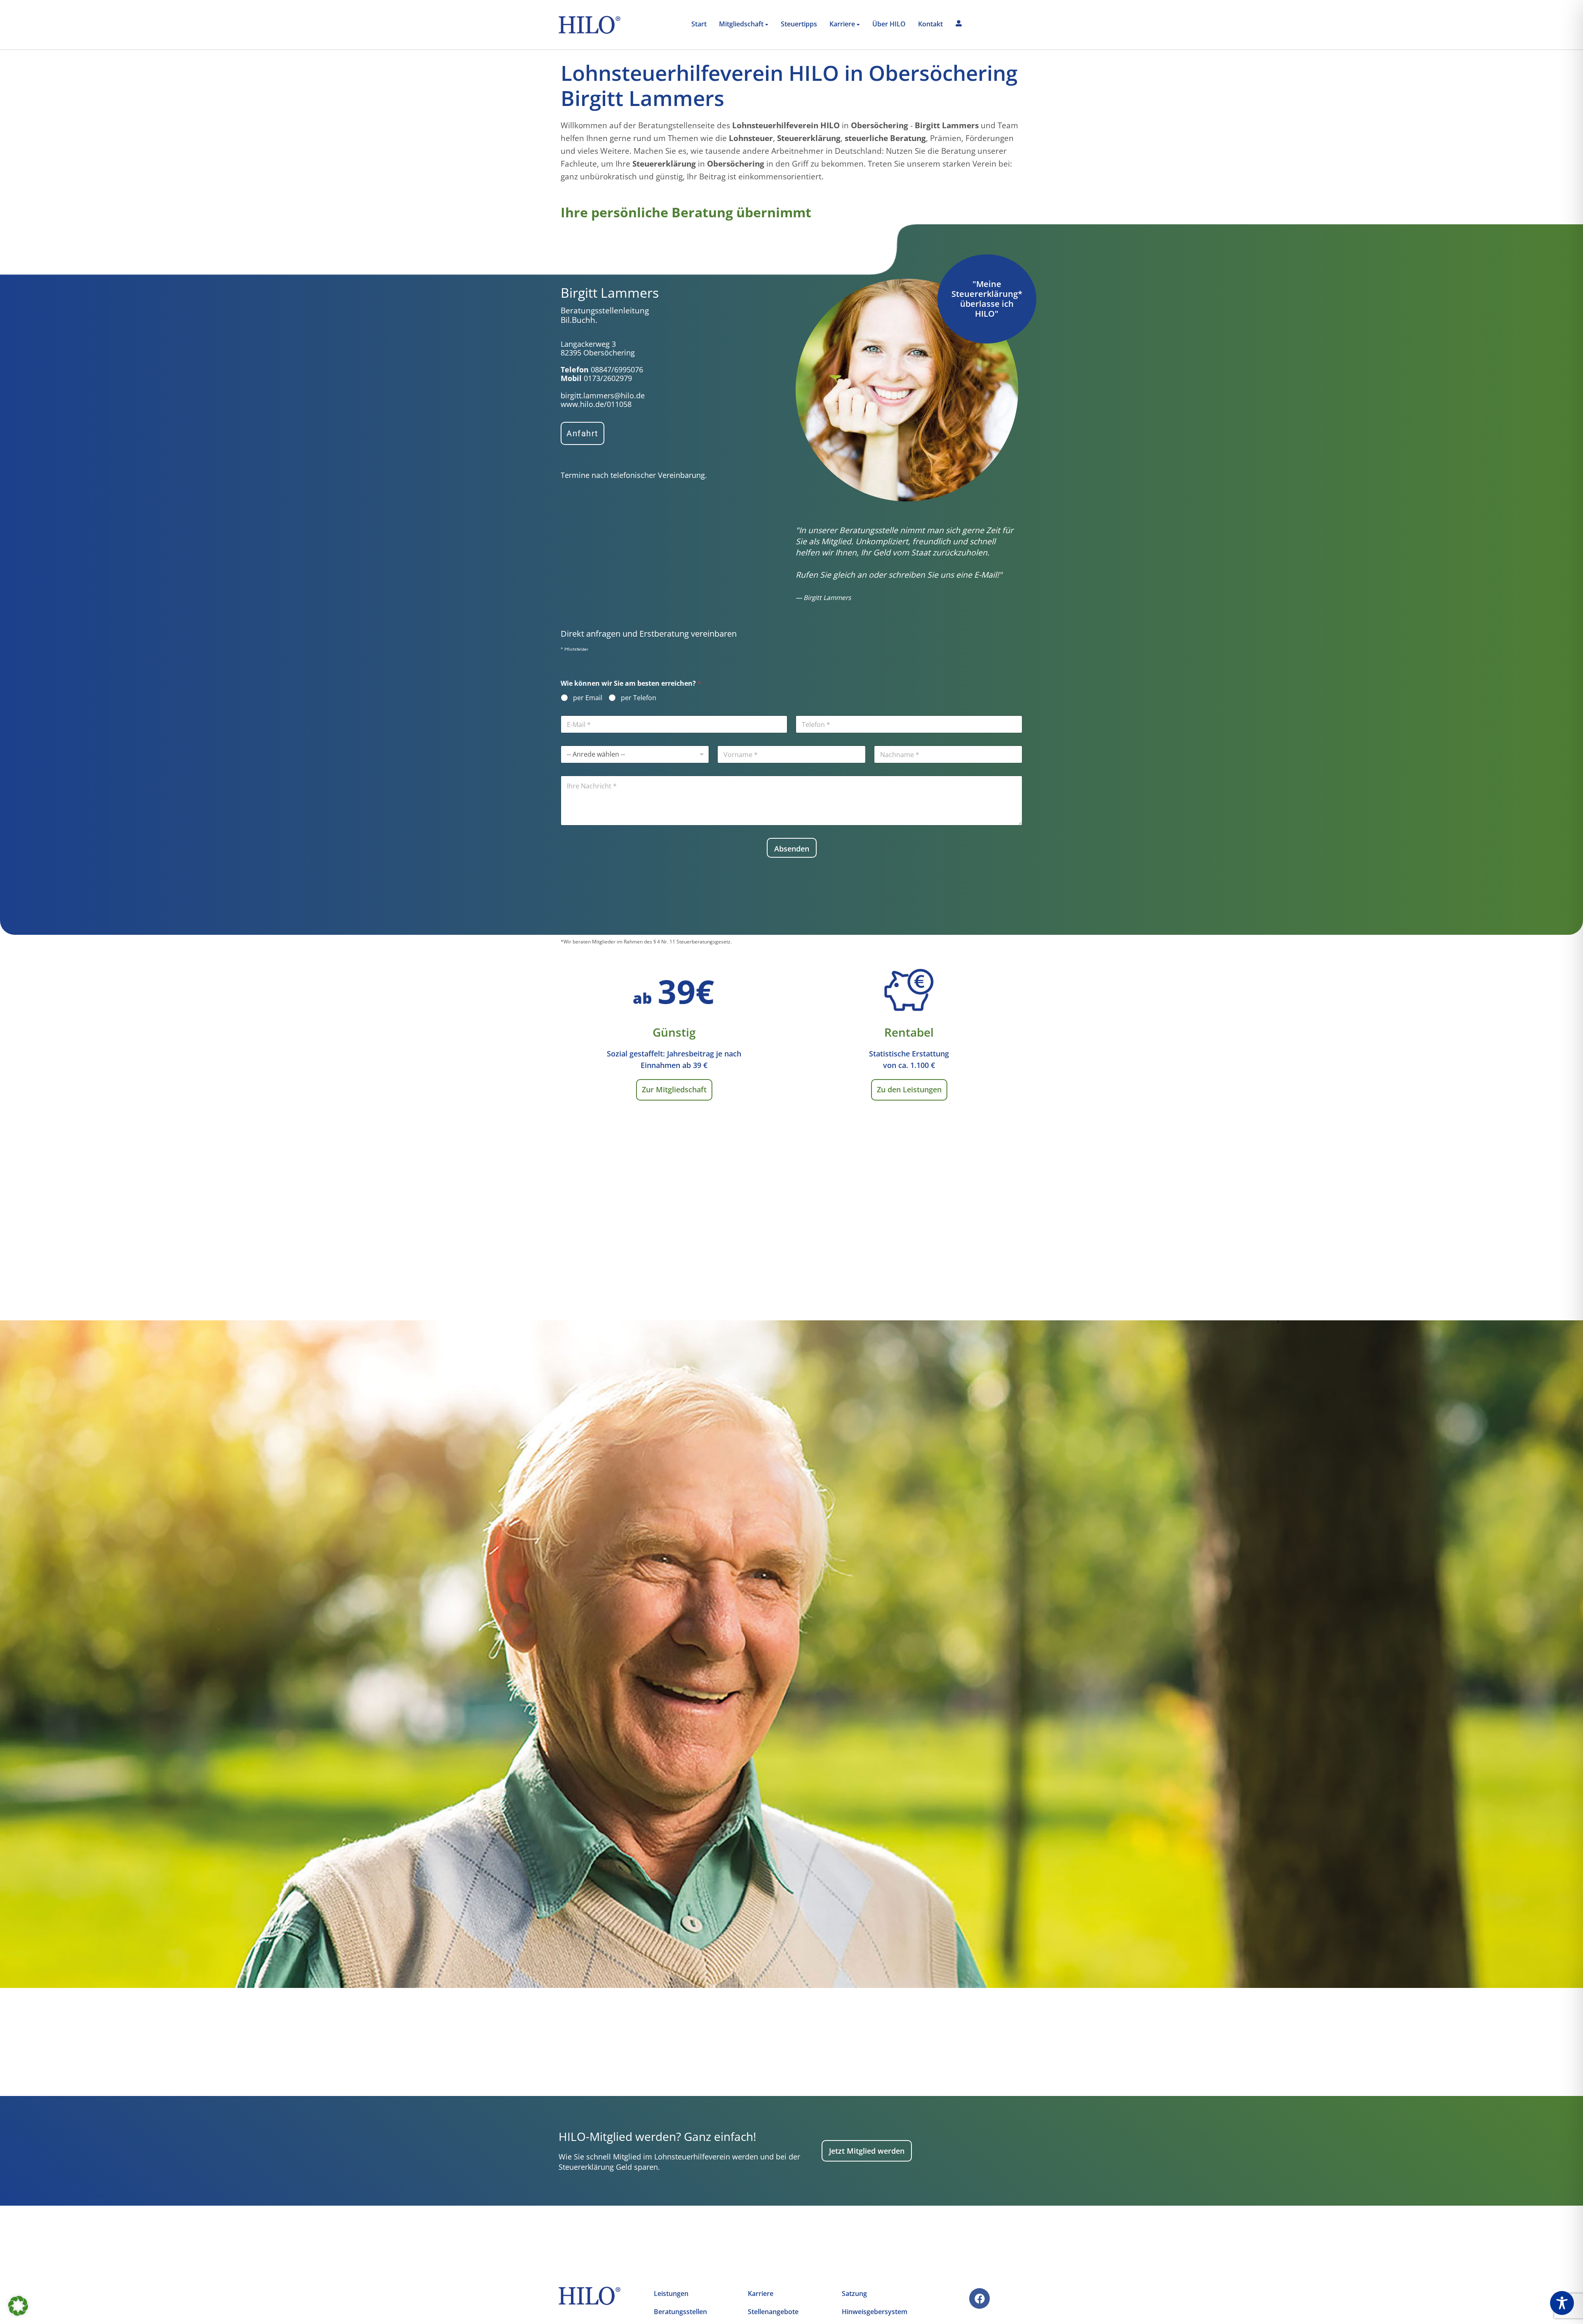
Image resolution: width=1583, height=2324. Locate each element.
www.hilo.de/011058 (596, 404)
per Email (588, 698)
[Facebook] (979, 2298)
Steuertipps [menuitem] (799, 24)
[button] (18, 2306)
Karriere (761, 2293)
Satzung (854, 2293)
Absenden (792, 849)
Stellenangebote (773, 2312)
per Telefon (639, 698)
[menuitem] (744, 25)
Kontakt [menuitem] (930, 24)
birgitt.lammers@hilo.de (603, 395)
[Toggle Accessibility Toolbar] (1562, 2303)
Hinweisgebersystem (875, 2312)
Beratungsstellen (680, 2312)
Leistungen (671, 2293)
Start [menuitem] (699, 24)
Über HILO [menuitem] (889, 24)
